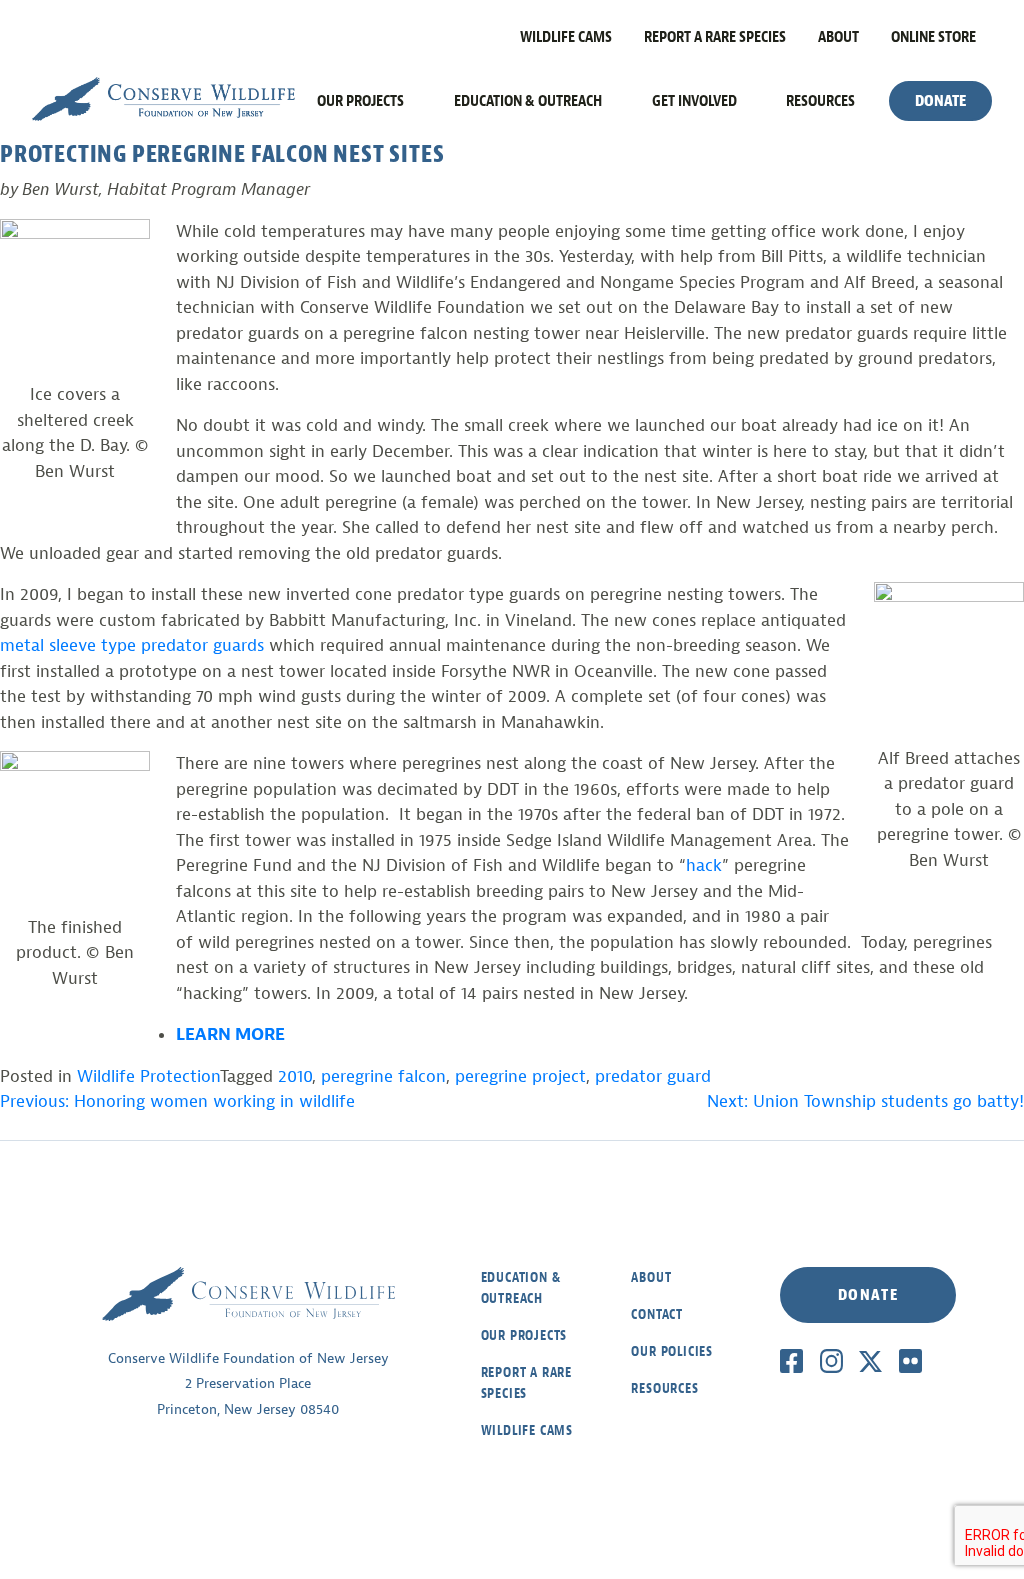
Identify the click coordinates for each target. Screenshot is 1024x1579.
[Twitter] (870, 1360)
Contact (657, 1314)
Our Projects (360, 101)
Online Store (933, 37)
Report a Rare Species (715, 37)
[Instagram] (831, 1360)
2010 (295, 1076)
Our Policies (672, 1351)
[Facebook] (791, 1360)
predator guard (653, 1076)
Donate (940, 101)
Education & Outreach (528, 101)
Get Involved (694, 101)
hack (704, 865)
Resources (820, 101)
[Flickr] (910, 1360)
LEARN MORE (230, 1034)
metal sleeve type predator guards (134, 645)
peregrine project (520, 1076)
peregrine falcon (383, 1076)
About (838, 37)
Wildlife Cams (566, 37)
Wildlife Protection (148, 1076)
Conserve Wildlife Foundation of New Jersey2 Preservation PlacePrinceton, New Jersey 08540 (248, 1384)
